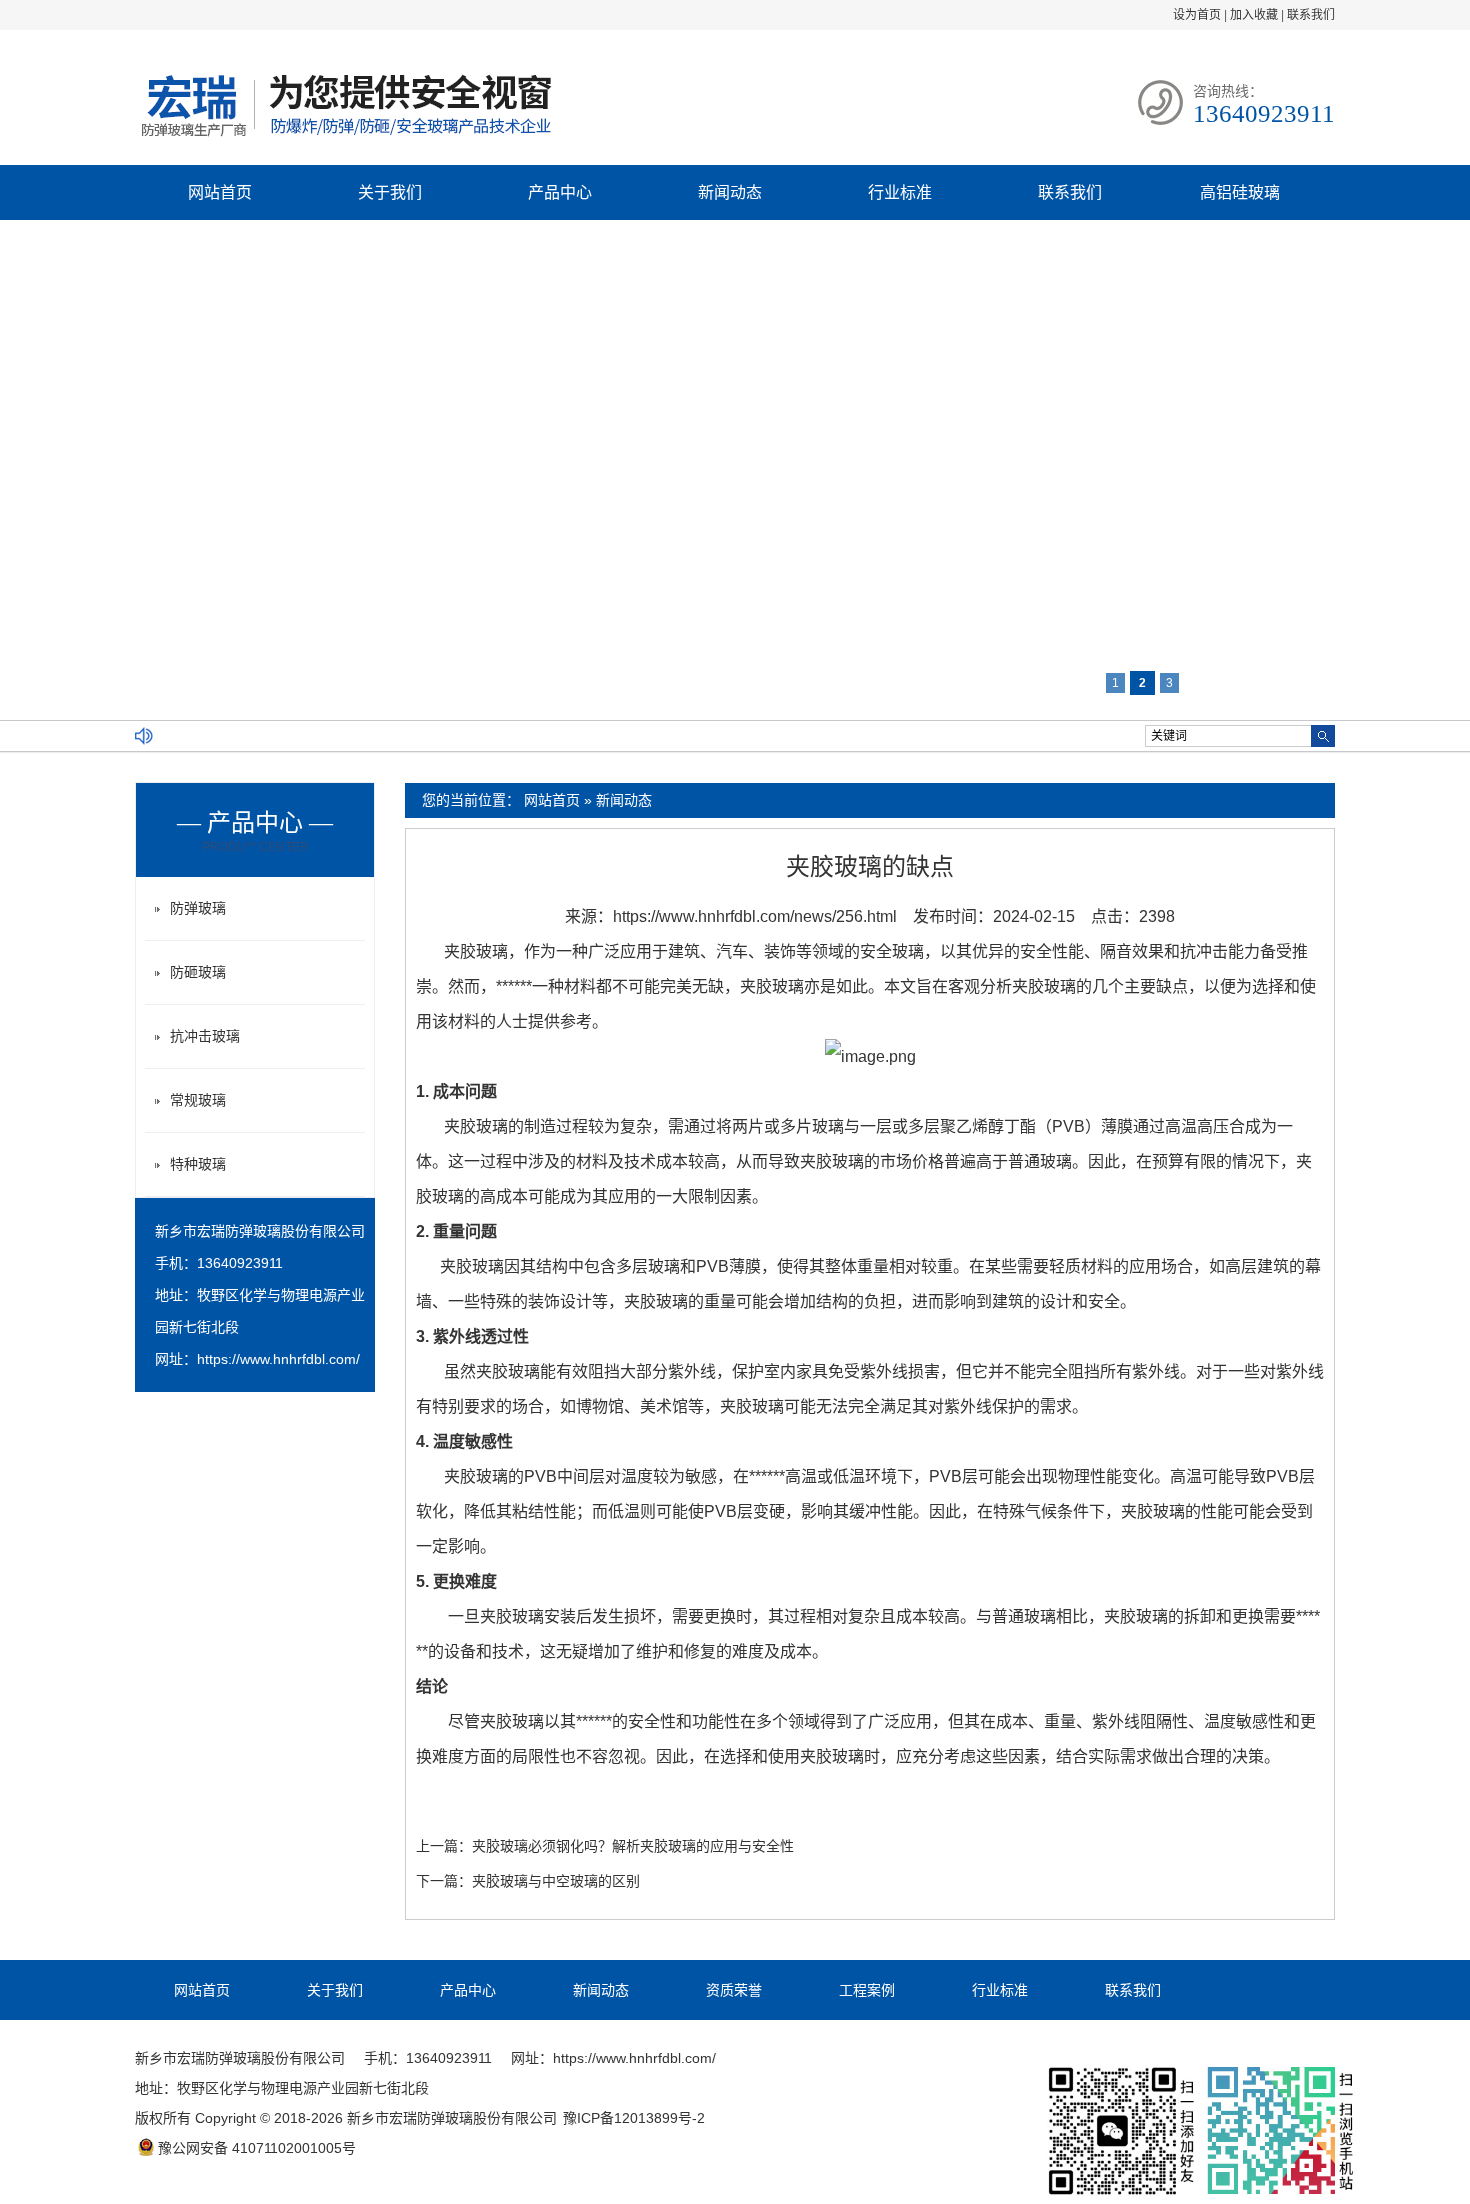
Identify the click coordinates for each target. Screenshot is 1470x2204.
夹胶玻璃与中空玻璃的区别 (556, 1881)
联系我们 (1311, 15)
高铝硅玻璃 (1240, 192)
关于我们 (390, 192)
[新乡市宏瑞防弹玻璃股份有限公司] (345, 139)
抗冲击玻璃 (205, 1036)
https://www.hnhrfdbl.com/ (278, 1359)
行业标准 (900, 192)
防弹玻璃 (198, 908)
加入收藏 (1254, 15)
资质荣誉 (734, 1990)
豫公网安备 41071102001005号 (257, 2148)
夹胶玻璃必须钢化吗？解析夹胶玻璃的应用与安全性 (633, 1846)
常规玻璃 (198, 1100)
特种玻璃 (198, 1164)
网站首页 (220, 192)
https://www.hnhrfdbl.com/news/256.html (755, 916)
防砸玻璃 (198, 972)
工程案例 (867, 1990)
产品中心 (560, 192)
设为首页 (1197, 15)
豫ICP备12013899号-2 (634, 2118)
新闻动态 (730, 192)
